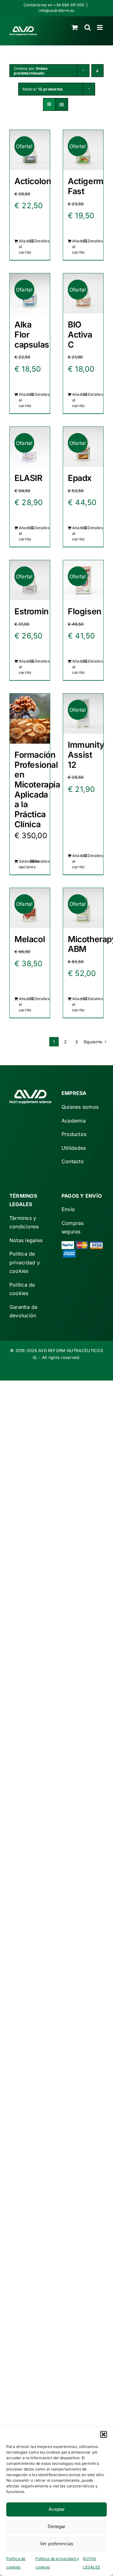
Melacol (30, 939)
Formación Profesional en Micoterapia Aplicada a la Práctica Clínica (37, 789)
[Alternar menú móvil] (100, 27)
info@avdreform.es (56, 10)
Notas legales (26, 1240)
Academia (74, 1121)
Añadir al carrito (24, 247)
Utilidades (74, 1148)
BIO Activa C (80, 334)
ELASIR (28, 478)
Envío (68, 1209)
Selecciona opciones (24, 864)
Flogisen (85, 611)
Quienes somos (80, 1107)
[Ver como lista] (62, 104)
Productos (74, 1134)
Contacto (73, 1161)
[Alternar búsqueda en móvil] (88, 27)
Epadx (80, 478)
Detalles (40, 241)
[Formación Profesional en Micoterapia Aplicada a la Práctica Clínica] (30, 719)
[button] (104, 2434)
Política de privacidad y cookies (25, 1262)
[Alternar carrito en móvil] (75, 27)
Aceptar (57, 2509)
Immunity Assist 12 (86, 754)
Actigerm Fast (86, 186)
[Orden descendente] (97, 71)
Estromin (32, 611)
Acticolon (33, 181)
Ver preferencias (57, 2544)
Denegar (56, 2526)
